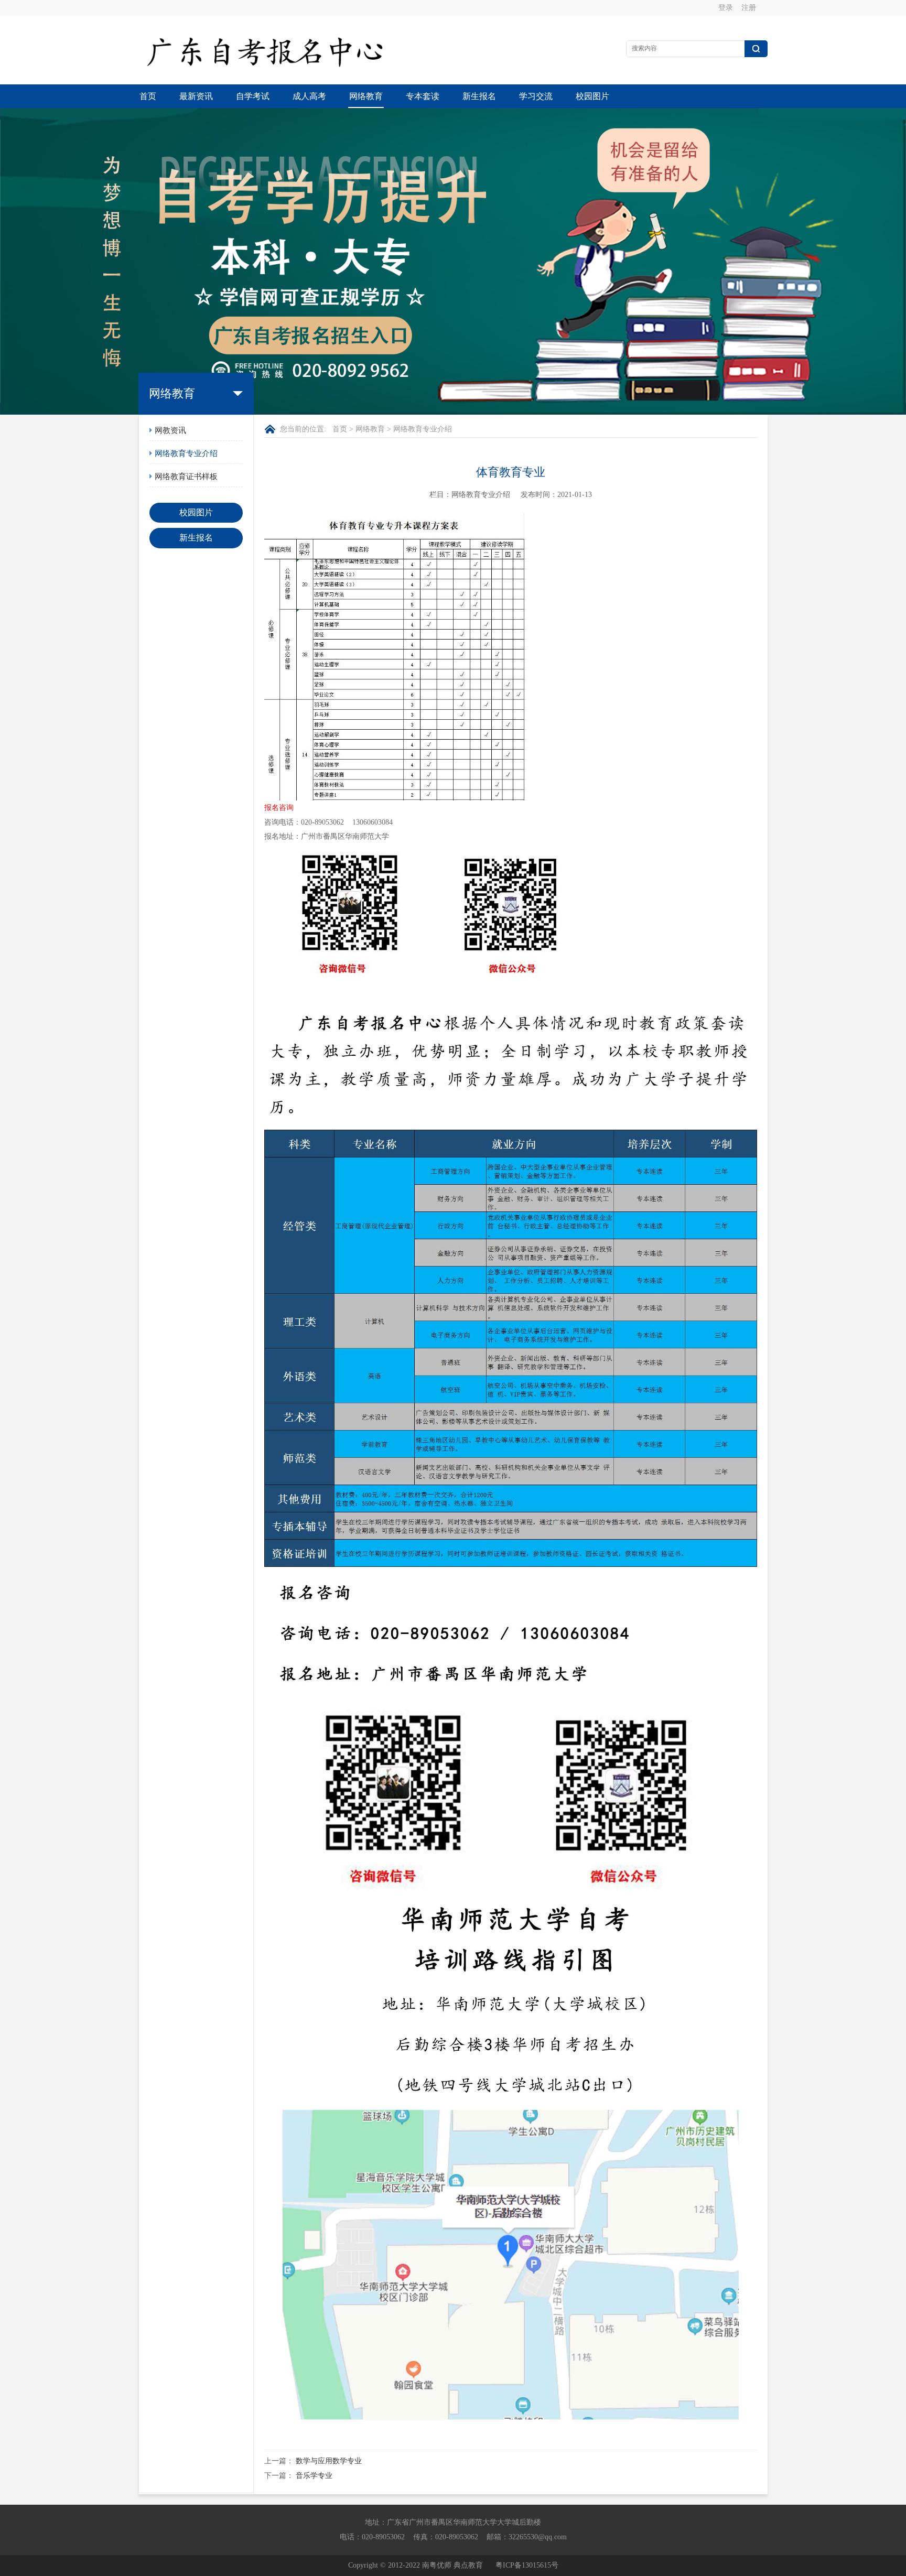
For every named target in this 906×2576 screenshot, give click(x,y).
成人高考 (309, 96)
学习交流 (536, 96)
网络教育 (366, 96)
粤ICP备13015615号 (527, 2565)
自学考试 (253, 96)
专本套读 (423, 96)
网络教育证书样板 (186, 477)
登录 (726, 8)
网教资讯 (170, 430)
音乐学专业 (314, 2476)
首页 (148, 96)
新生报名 (479, 96)
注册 (749, 8)
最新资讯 (196, 96)
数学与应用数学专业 (329, 2461)
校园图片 (592, 96)
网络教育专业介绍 (186, 453)
